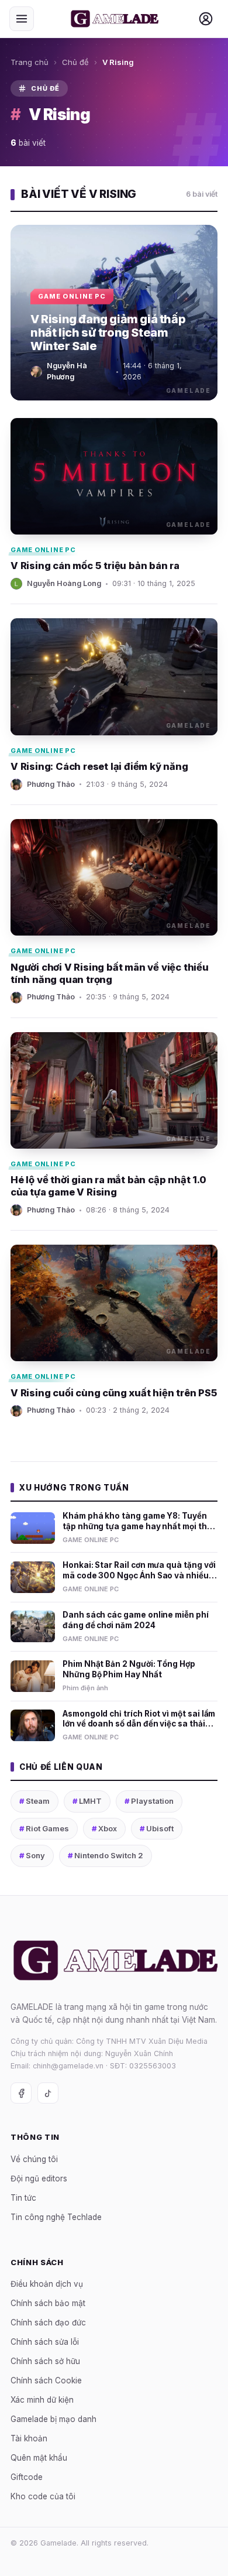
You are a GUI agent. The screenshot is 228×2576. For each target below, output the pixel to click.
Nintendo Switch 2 (106, 1855)
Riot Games (44, 1828)
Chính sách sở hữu (45, 2361)
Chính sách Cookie (46, 2380)
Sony (32, 1855)
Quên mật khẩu (39, 2458)
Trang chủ (30, 62)
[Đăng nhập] (206, 19)
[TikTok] (48, 2093)
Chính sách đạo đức (48, 2322)
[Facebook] (21, 2093)
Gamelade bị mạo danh (53, 2419)
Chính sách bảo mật (48, 2303)
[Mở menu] (22, 19)
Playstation (149, 1801)
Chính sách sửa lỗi (45, 2342)
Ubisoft (157, 1828)
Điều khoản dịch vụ (47, 2284)
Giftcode (27, 2477)
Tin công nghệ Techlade (56, 2217)
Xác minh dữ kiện (42, 2400)
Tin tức (23, 2198)
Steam (34, 1801)
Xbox (104, 1828)
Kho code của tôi (43, 2496)
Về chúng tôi (34, 2159)
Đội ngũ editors (39, 2178)
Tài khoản (29, 2438)
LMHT (87, 1801)
